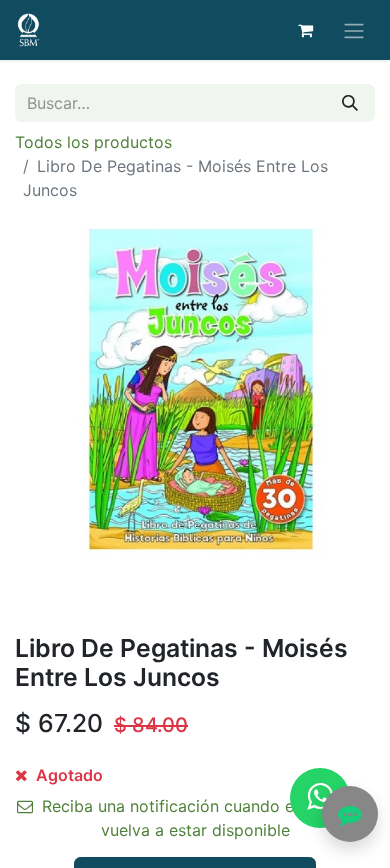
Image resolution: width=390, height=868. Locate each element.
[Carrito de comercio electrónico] (305, 30)
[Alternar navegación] (354, 30)
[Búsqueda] (350, 103)
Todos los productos (93, 142)
